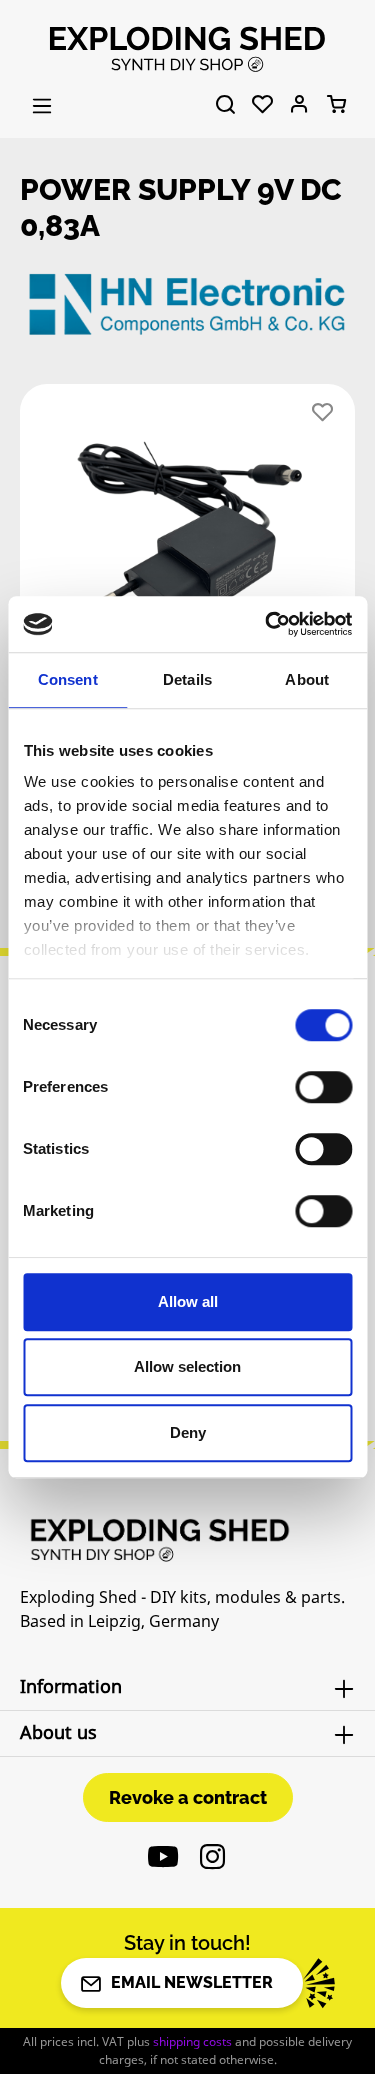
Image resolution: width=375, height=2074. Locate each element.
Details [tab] (187, 679)
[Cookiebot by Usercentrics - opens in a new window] (267, 624)
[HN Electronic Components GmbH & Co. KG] (187, 303)
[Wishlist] (262, 105)
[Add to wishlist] (322, 412)
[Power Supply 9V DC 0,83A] (187, 534)
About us (58, 1732)
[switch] (323, 1087)
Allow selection (187, 1366)
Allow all (188, 1301)
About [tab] (307, 679)
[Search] (225, 105)
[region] (187, 542)
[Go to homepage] (187, 48)
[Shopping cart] (336, 105)
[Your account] (299, 105)
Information (71, 1686)
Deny (188, 1432)
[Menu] (42, 106)
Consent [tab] (68, 679)
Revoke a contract (188, 1797)
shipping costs (192, 2041)
